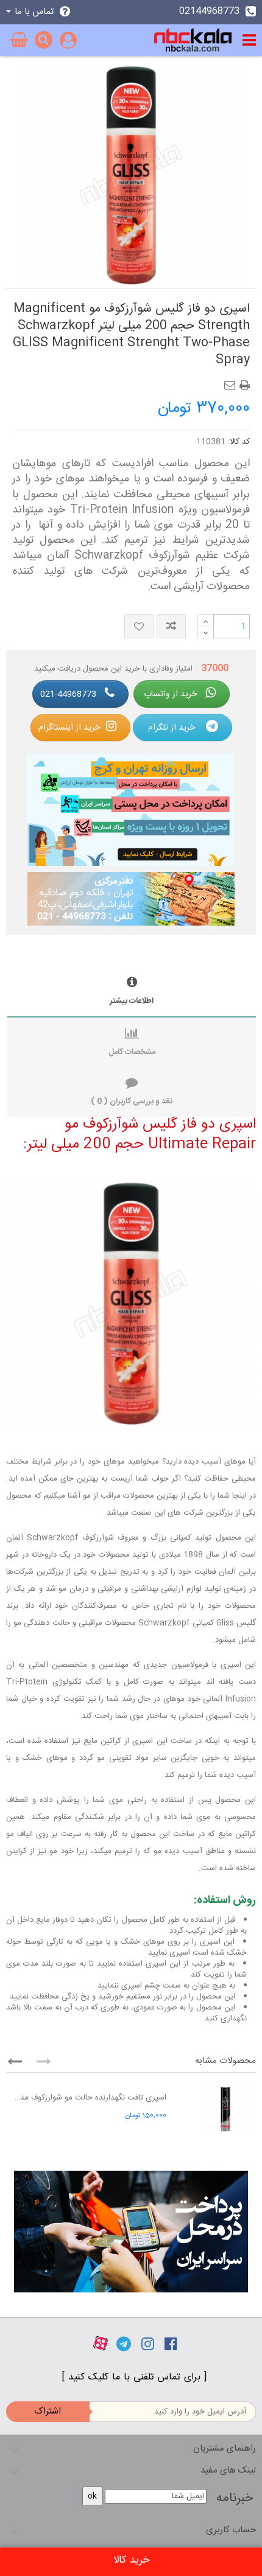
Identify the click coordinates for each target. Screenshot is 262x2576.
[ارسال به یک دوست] (232, 382)
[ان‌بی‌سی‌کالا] (193, 40)
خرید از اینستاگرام (69, 728)
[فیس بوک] (171, 2344)
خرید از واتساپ (170, 694)
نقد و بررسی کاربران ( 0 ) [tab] (132, 1101)
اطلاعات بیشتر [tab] (132, 1001)
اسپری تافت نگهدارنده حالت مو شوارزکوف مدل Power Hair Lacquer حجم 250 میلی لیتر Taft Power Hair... (89, 2098)
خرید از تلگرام (170, 728)
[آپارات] (101, 2344)
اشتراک (48, 2411)
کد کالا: (239, 442)
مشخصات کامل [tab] (132, 1052)
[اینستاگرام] (148, 2344)
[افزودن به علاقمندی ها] (139, 626)
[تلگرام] (124, 2344)
